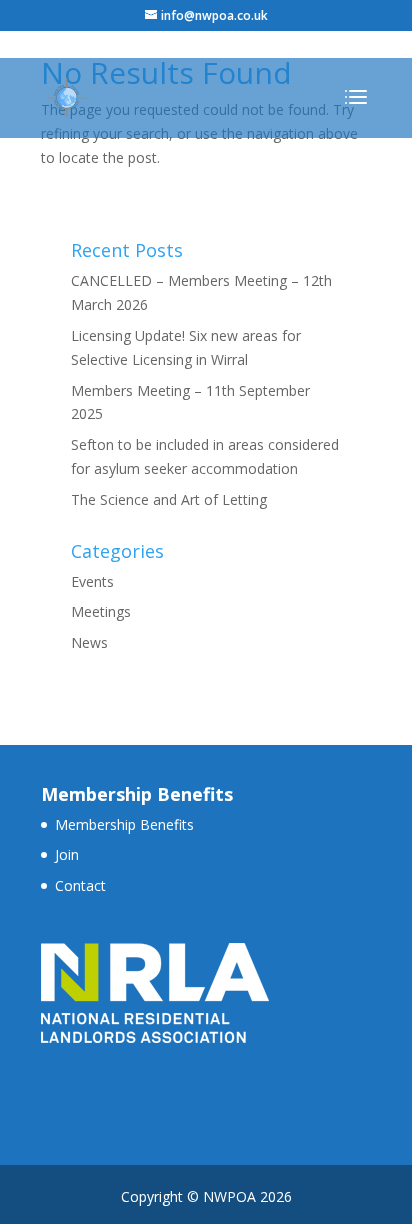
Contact (80, 885)
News (89, 642)
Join (67, 854)
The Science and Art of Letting (169, 499)
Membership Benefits (124, 824)
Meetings (101, 611)
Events (92, 581)
